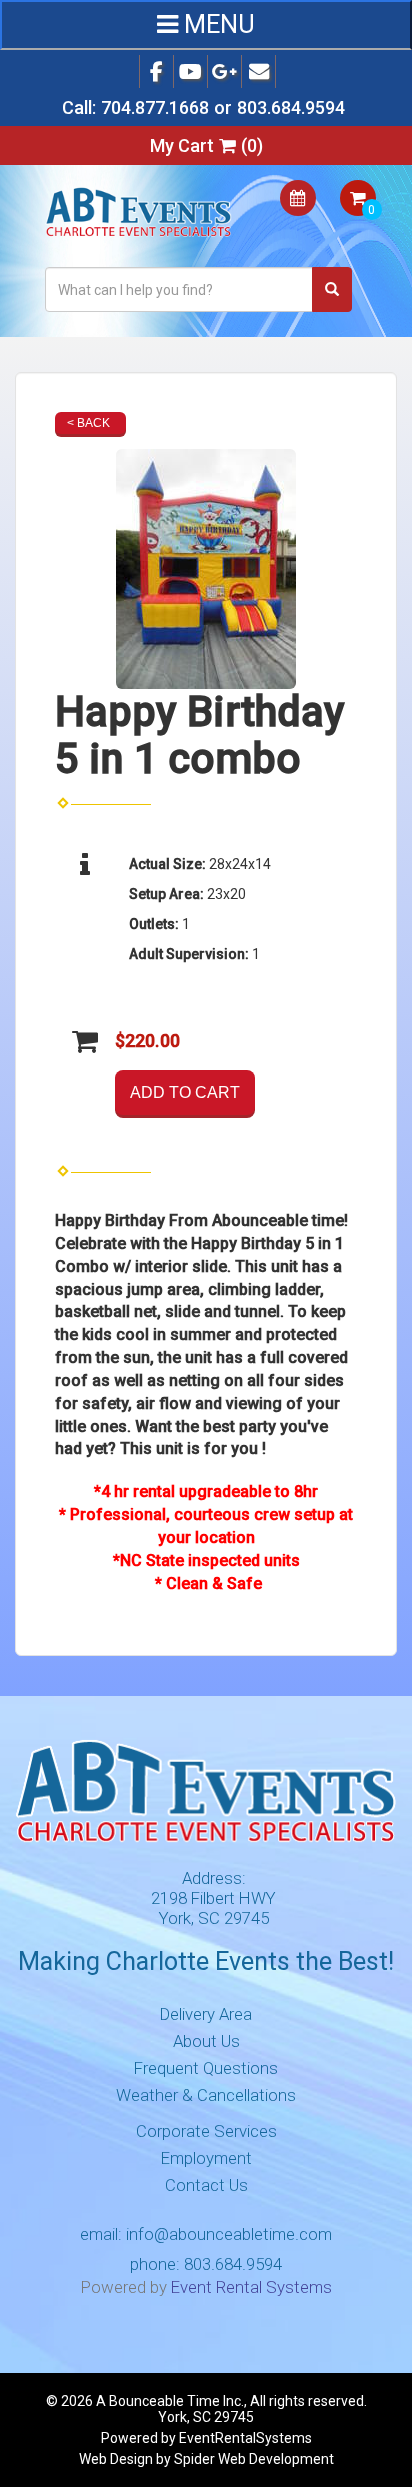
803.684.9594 (291, 107)
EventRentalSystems (245, 2438)
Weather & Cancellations (206, 2095)
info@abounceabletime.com (229, 2234)
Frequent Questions (206, 2068)
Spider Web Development (254, 2459)
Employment (206, 2158)
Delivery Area (206, 2014)
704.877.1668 (155, 107)
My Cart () (206, 145)
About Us (206, 2041)
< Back (88, 423)
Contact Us (206, 2185)
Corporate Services (206, 2131)
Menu (216, 24)
